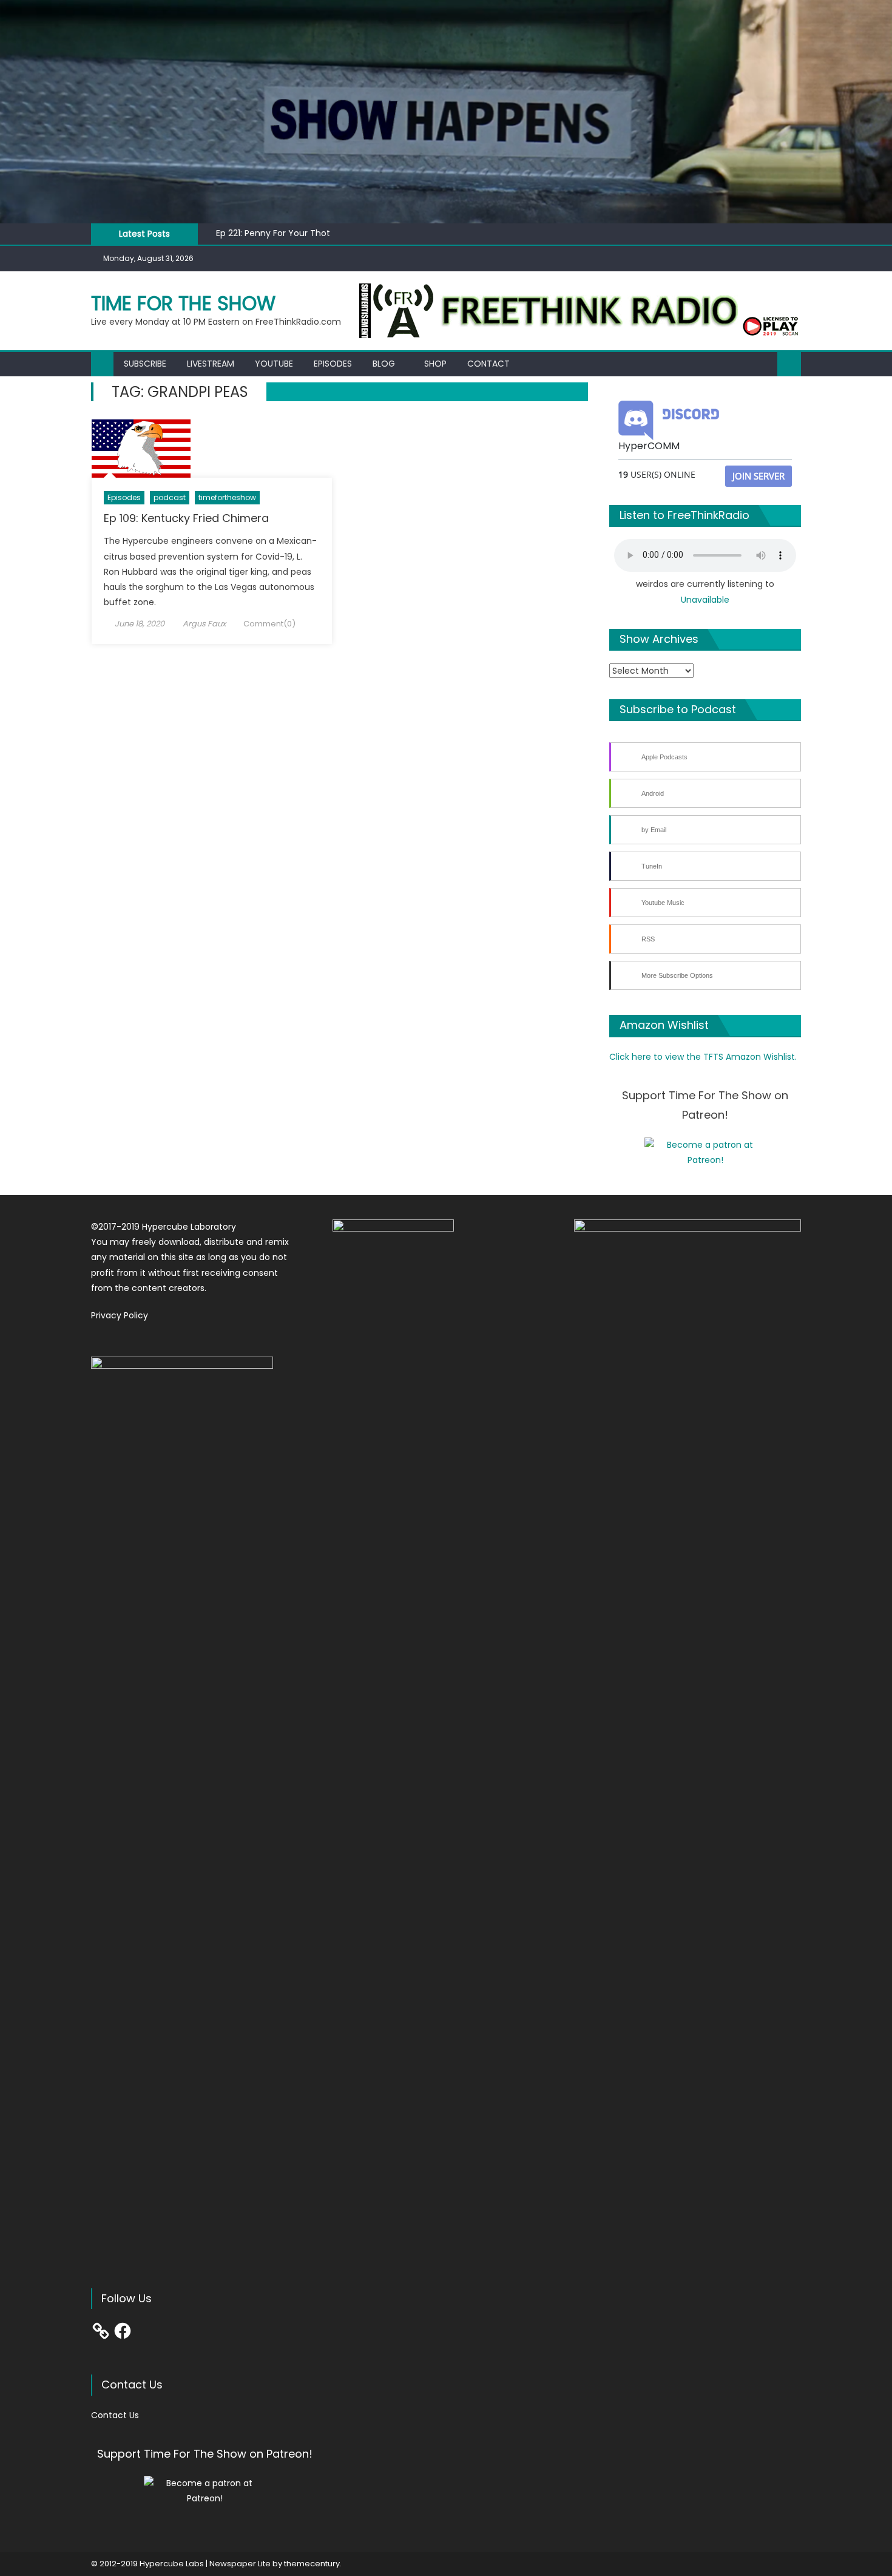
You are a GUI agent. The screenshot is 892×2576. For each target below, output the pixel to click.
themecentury (312, 2564)
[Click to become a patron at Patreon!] (705, 1152)
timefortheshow (227, 497)
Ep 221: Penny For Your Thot (273, 233)
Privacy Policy (120, 1315)
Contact (488, 364)
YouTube (274, 364)
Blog (384, 364)
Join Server (759, 476)
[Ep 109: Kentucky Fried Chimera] (212, 449)
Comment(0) (269, 624)
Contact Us (115, 2415)
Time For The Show (183, 303)
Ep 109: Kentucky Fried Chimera (186, 518)
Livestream (211, 364)
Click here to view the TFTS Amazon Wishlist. (703, 1057)
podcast (170, 497)
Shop (435, 364)
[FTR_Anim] (580, 310)
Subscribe (145, 364)
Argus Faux (204, 624)
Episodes (333, 364)
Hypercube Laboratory (189, 1227)
